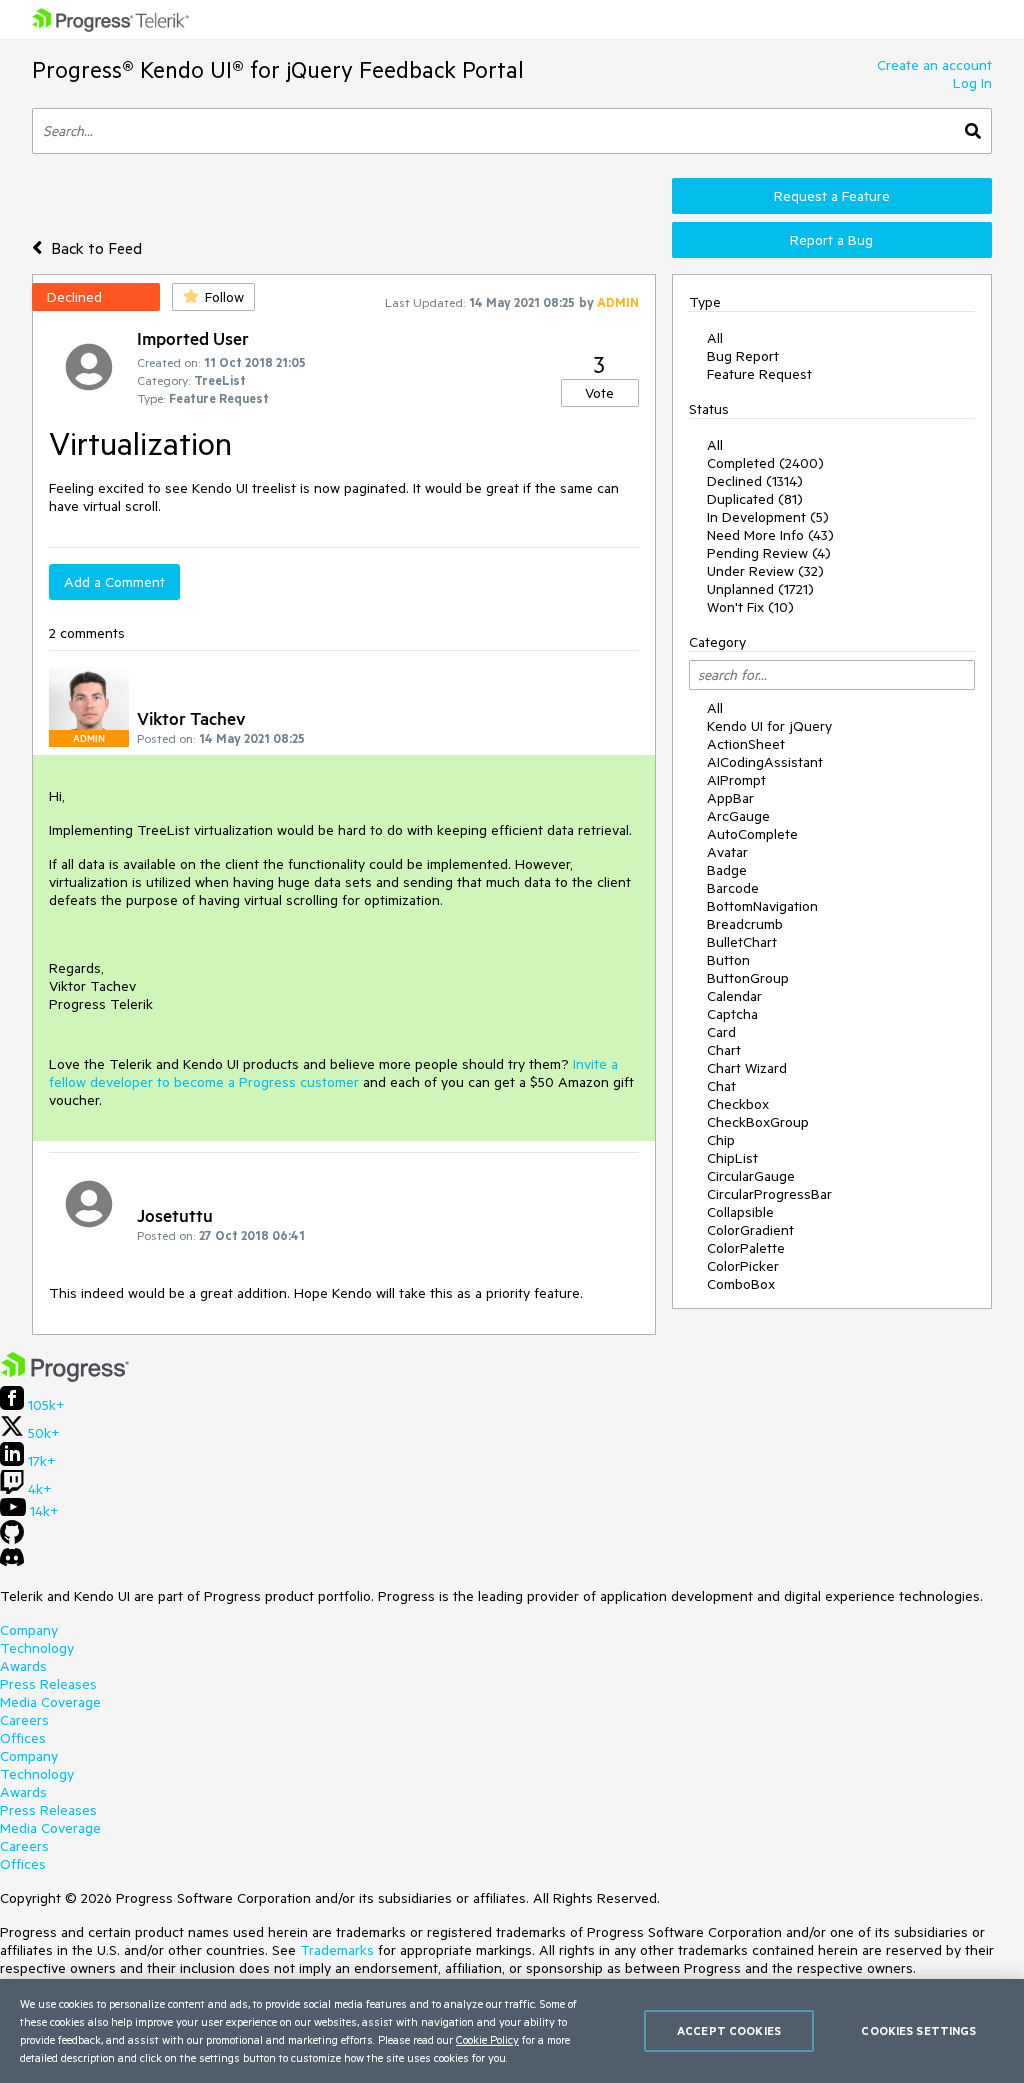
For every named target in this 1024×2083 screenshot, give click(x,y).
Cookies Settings (918, 2030)
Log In (972, 83)
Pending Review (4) (769, 553)
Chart (724, 1050)
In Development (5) (768, 517)
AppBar (730, 798)
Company (29, 1630)
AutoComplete (752, 834)
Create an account (934, 65)
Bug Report (743, 356)
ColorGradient (750, 1230)
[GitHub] (12, 1539)
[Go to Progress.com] (65, 1377)
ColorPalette (746, 1248)
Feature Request (759, 374)
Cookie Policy (487, 2039)
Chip (721, 1140)
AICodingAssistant (765, 762)
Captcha (732, 1014)
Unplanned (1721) (760, 589)
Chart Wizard (747, 1068)
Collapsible (740, 1212)
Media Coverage (50, 1702)
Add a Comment (114, 582)
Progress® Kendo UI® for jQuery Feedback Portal (278, 69)
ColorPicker (743, 1266)
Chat (721, 1086)
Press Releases (48, 1684)
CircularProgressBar (769, 1194)
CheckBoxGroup (758, 1122)
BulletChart (742, 942)
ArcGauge (738, 816)
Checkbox (738, 1104)
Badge (727, 870)
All (715, 338)
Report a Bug (831, 240)
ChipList (732, 1158)
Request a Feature (832, 196)
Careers (24, 1720)
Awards (23, 1666)
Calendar (734, 996)
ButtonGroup (748, 978)
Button (728, 960)
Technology (37, 1648)
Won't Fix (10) (750, 607)
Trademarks (337, 1950)
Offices (23, 1738)
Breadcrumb (745, 924)
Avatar (727, 852)
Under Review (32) (765, 571)
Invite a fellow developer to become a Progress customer (333, 1073)
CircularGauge (751, 1176)
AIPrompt (736, 780)
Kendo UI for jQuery (769, 726)
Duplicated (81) (755, 499)
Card (721, 1032)
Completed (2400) (765, 463)
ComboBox (741, 1284)
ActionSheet (746, 744)
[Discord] (12, 1562)
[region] (512, 2031)
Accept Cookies (729, 2030)
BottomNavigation (762, 906)
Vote (599, 393)
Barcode (733, 888)
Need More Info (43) (770, 535)
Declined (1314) (755, 481)
